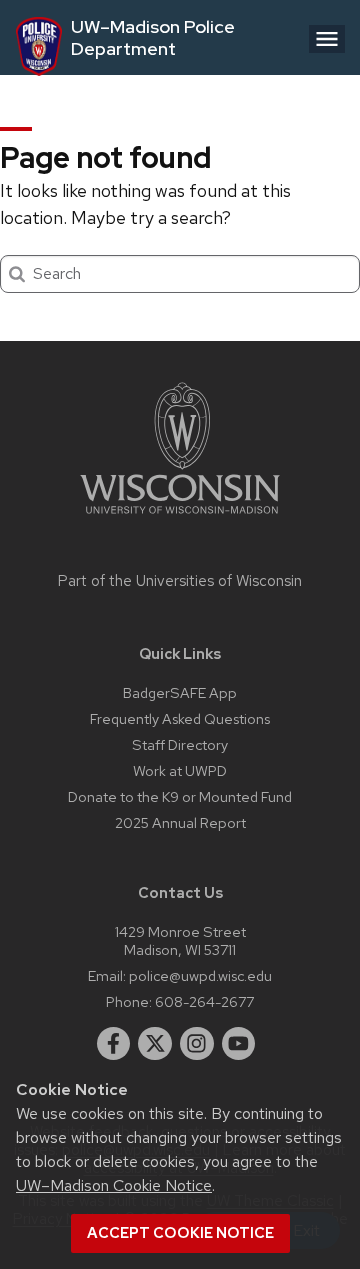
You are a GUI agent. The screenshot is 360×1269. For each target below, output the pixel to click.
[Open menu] (327, 39)
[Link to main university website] (180, 517)
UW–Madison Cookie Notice (114, 1185)
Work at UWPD (180, 770)
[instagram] (197, 1044)
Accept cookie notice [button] (180, 1233)
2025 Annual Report (180, 822)
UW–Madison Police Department (153, 37)
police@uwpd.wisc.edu (200, 975)
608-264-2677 (204, 1001)
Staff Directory (180, 744)
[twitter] (155, 1044)
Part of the (180, 581)
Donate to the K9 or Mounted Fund (180, 796)
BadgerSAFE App (180, 692)
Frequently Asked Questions (180, 718)
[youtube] (239, 1044)
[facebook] (114, 1044)
